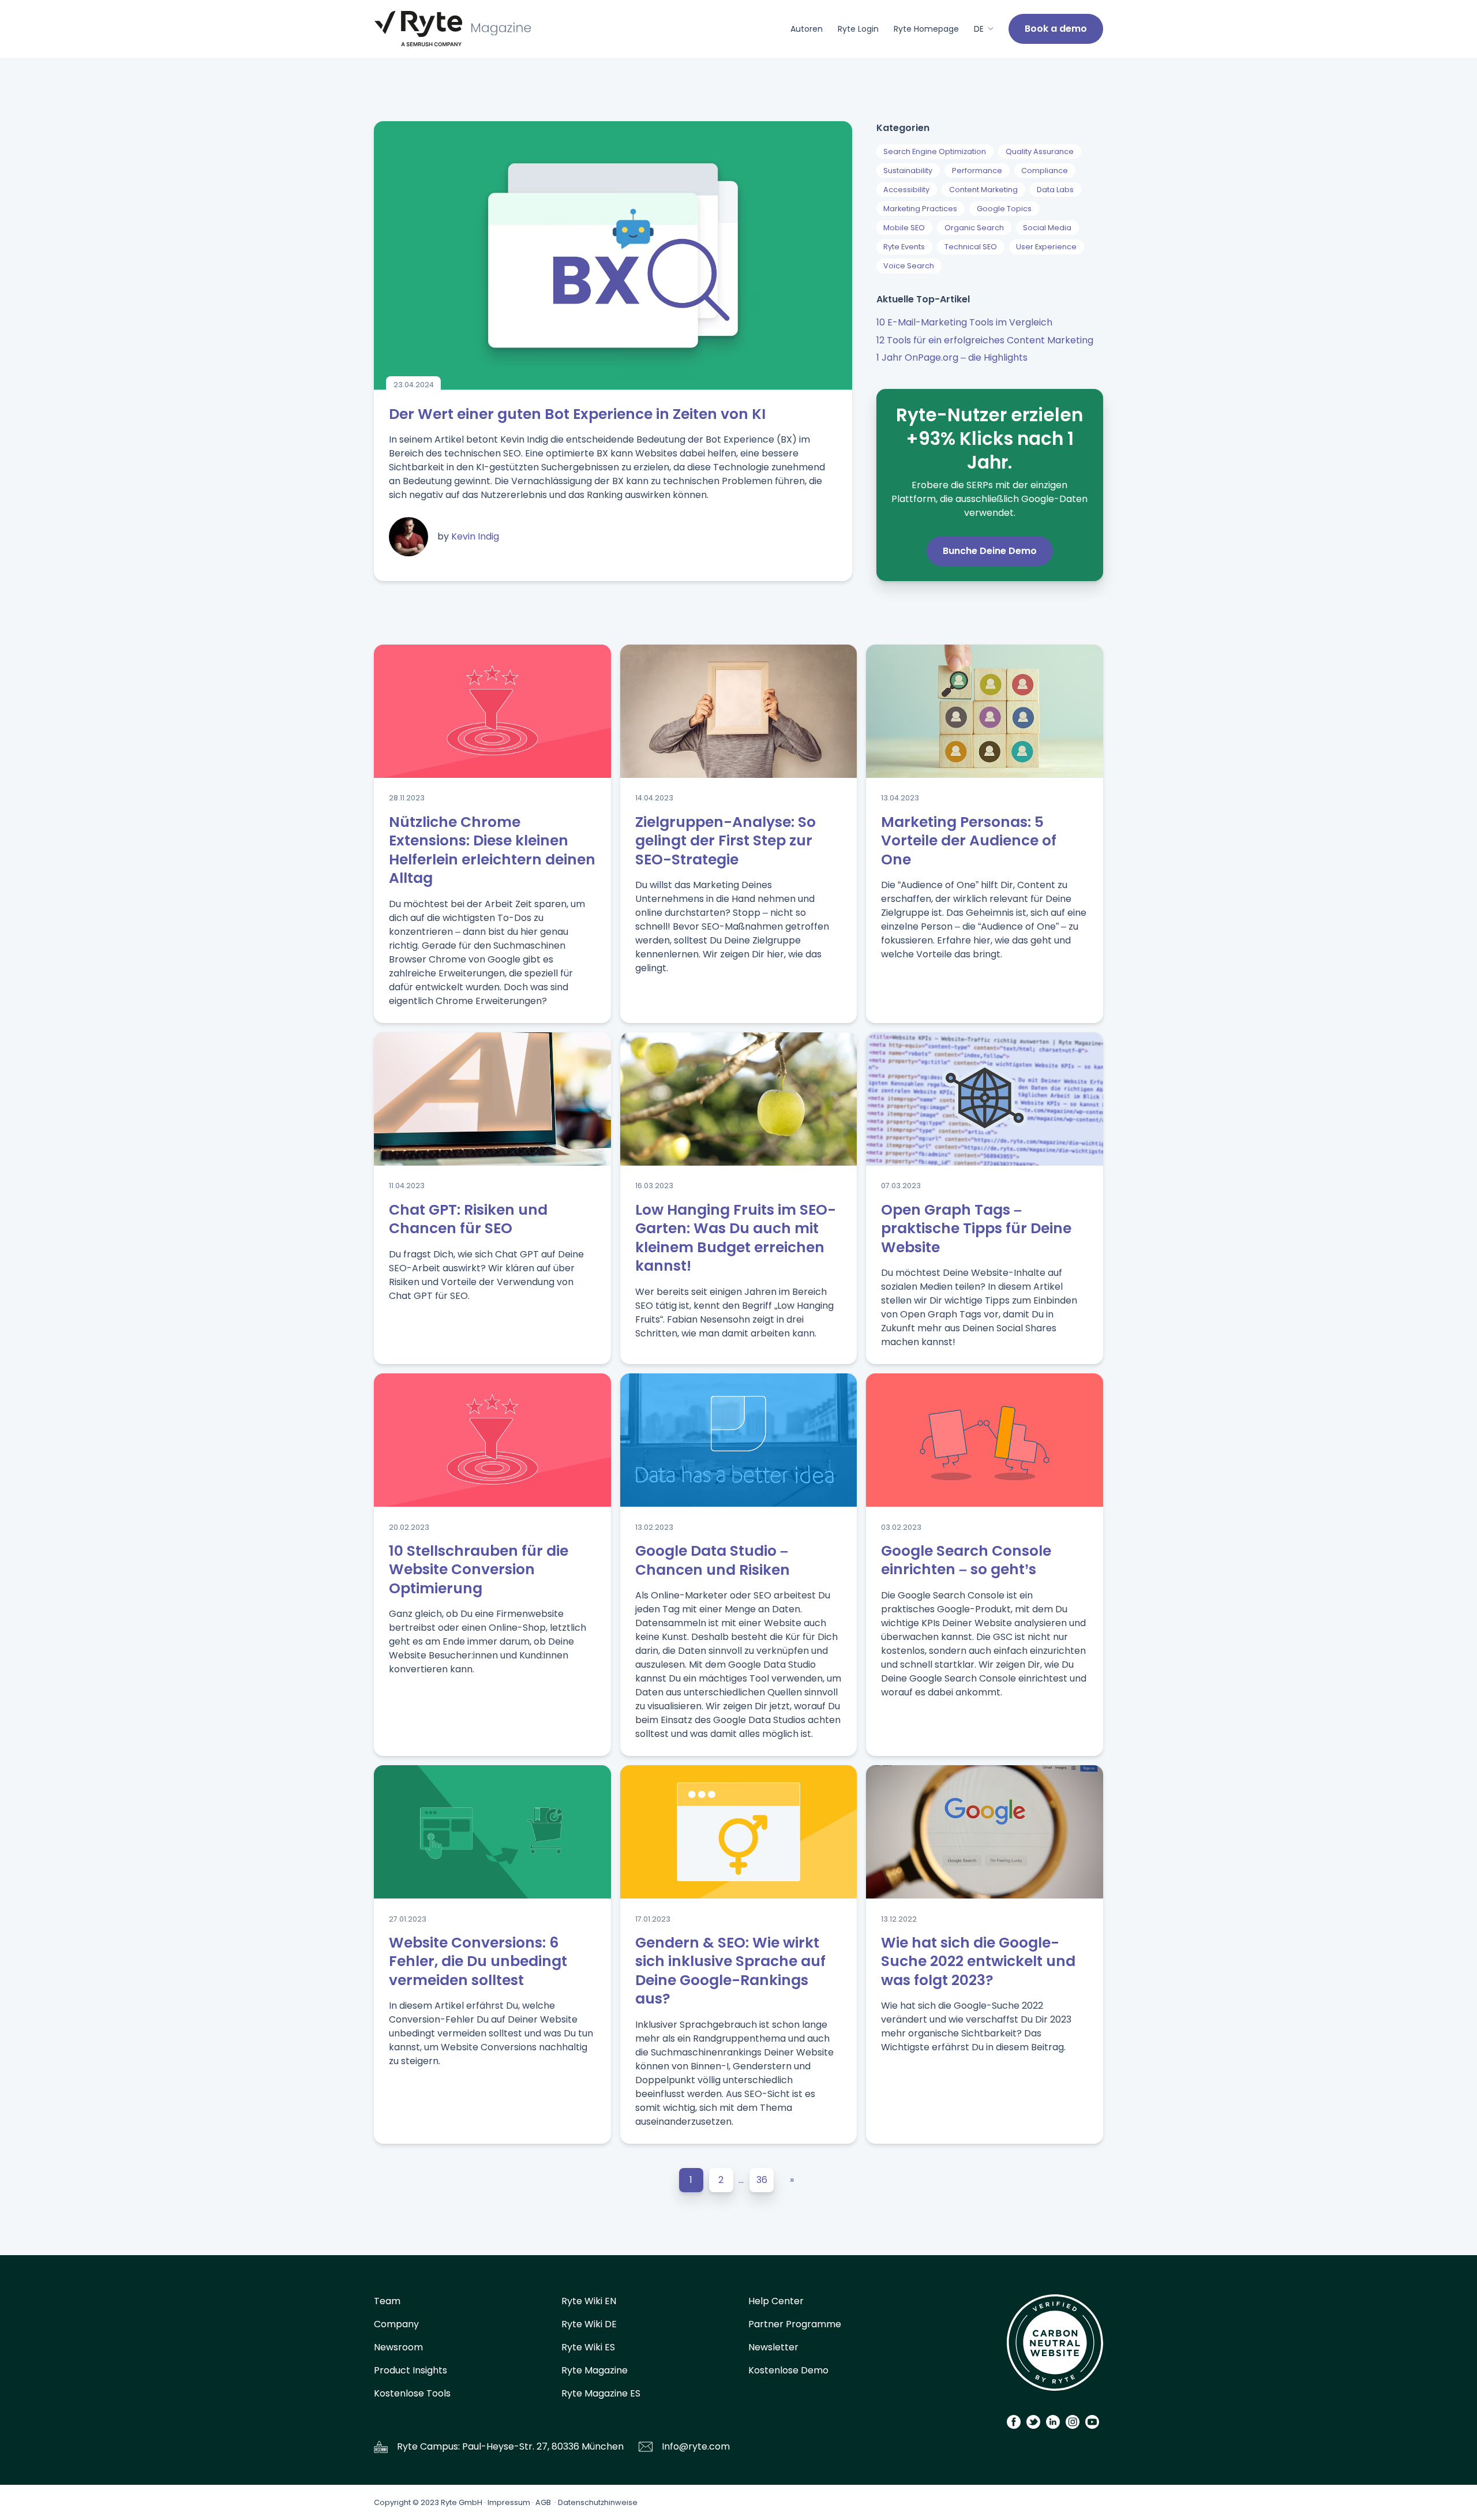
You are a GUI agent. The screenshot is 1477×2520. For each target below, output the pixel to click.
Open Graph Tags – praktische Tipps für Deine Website (976, 1229)
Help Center (776, 2301)
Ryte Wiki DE (589, 2324)
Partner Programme (795, 2324)
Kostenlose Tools (412, 2393)
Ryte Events (904, 247)
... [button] (741, 2180)
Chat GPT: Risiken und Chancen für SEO (468, 1219)
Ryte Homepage (926, 29)
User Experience (1046, 247)
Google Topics (1004, 209)
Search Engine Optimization (935, 151)
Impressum (509, 2502)
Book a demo (1056, 29)
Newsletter (773, 2347)
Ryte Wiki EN (589, 2301)
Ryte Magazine (595, 2370)
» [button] (792, 2180)
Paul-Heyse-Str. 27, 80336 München (543, 2446)
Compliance (1045, 171)
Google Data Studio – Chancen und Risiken (713, 1560)
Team (387, 2301)
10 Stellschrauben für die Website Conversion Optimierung (479, 1570)
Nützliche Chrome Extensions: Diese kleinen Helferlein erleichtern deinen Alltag (492, 850)
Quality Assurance (1040, 151)
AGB (543, 2502)
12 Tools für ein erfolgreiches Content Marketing (985, 340)
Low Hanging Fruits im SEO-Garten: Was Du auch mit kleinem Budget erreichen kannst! (736, 1238)
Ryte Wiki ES (588, 2347)
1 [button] (691, 2180)
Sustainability (908, 171)
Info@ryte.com (696, 2446)
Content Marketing (983, 190)
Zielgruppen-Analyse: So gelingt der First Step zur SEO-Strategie (726, 841)
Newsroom (398, 2347)
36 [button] (762, 2180)
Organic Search (974, 228)
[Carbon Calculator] (1055, 2347)
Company (396, 2324)
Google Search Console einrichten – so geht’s (966, 1560)
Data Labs (1055, 190)
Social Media (1047, 228)
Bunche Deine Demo (990, 551)
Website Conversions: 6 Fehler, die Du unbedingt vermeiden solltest (478, 1961)
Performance (977, 171)
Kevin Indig (475, 536)
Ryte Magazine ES (601, 2393)
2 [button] (721, 2180)
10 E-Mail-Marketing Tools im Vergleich (964, 322)
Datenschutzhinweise (598, 2502)
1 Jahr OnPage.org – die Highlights (952, 357)
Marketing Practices (920, 209)
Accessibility (906, 190)
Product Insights (411, 2370)
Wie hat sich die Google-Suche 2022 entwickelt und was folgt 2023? (978, 1961)
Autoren (807, 29)
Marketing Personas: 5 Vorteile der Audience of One (969, 841)
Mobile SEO (904, 228)
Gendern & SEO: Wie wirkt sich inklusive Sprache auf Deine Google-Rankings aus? (730, 1971)
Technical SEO (971, 247)
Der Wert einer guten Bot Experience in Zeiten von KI (577, 414)
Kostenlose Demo (788, 2370)
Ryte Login (858, 29)
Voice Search (909, 266)
